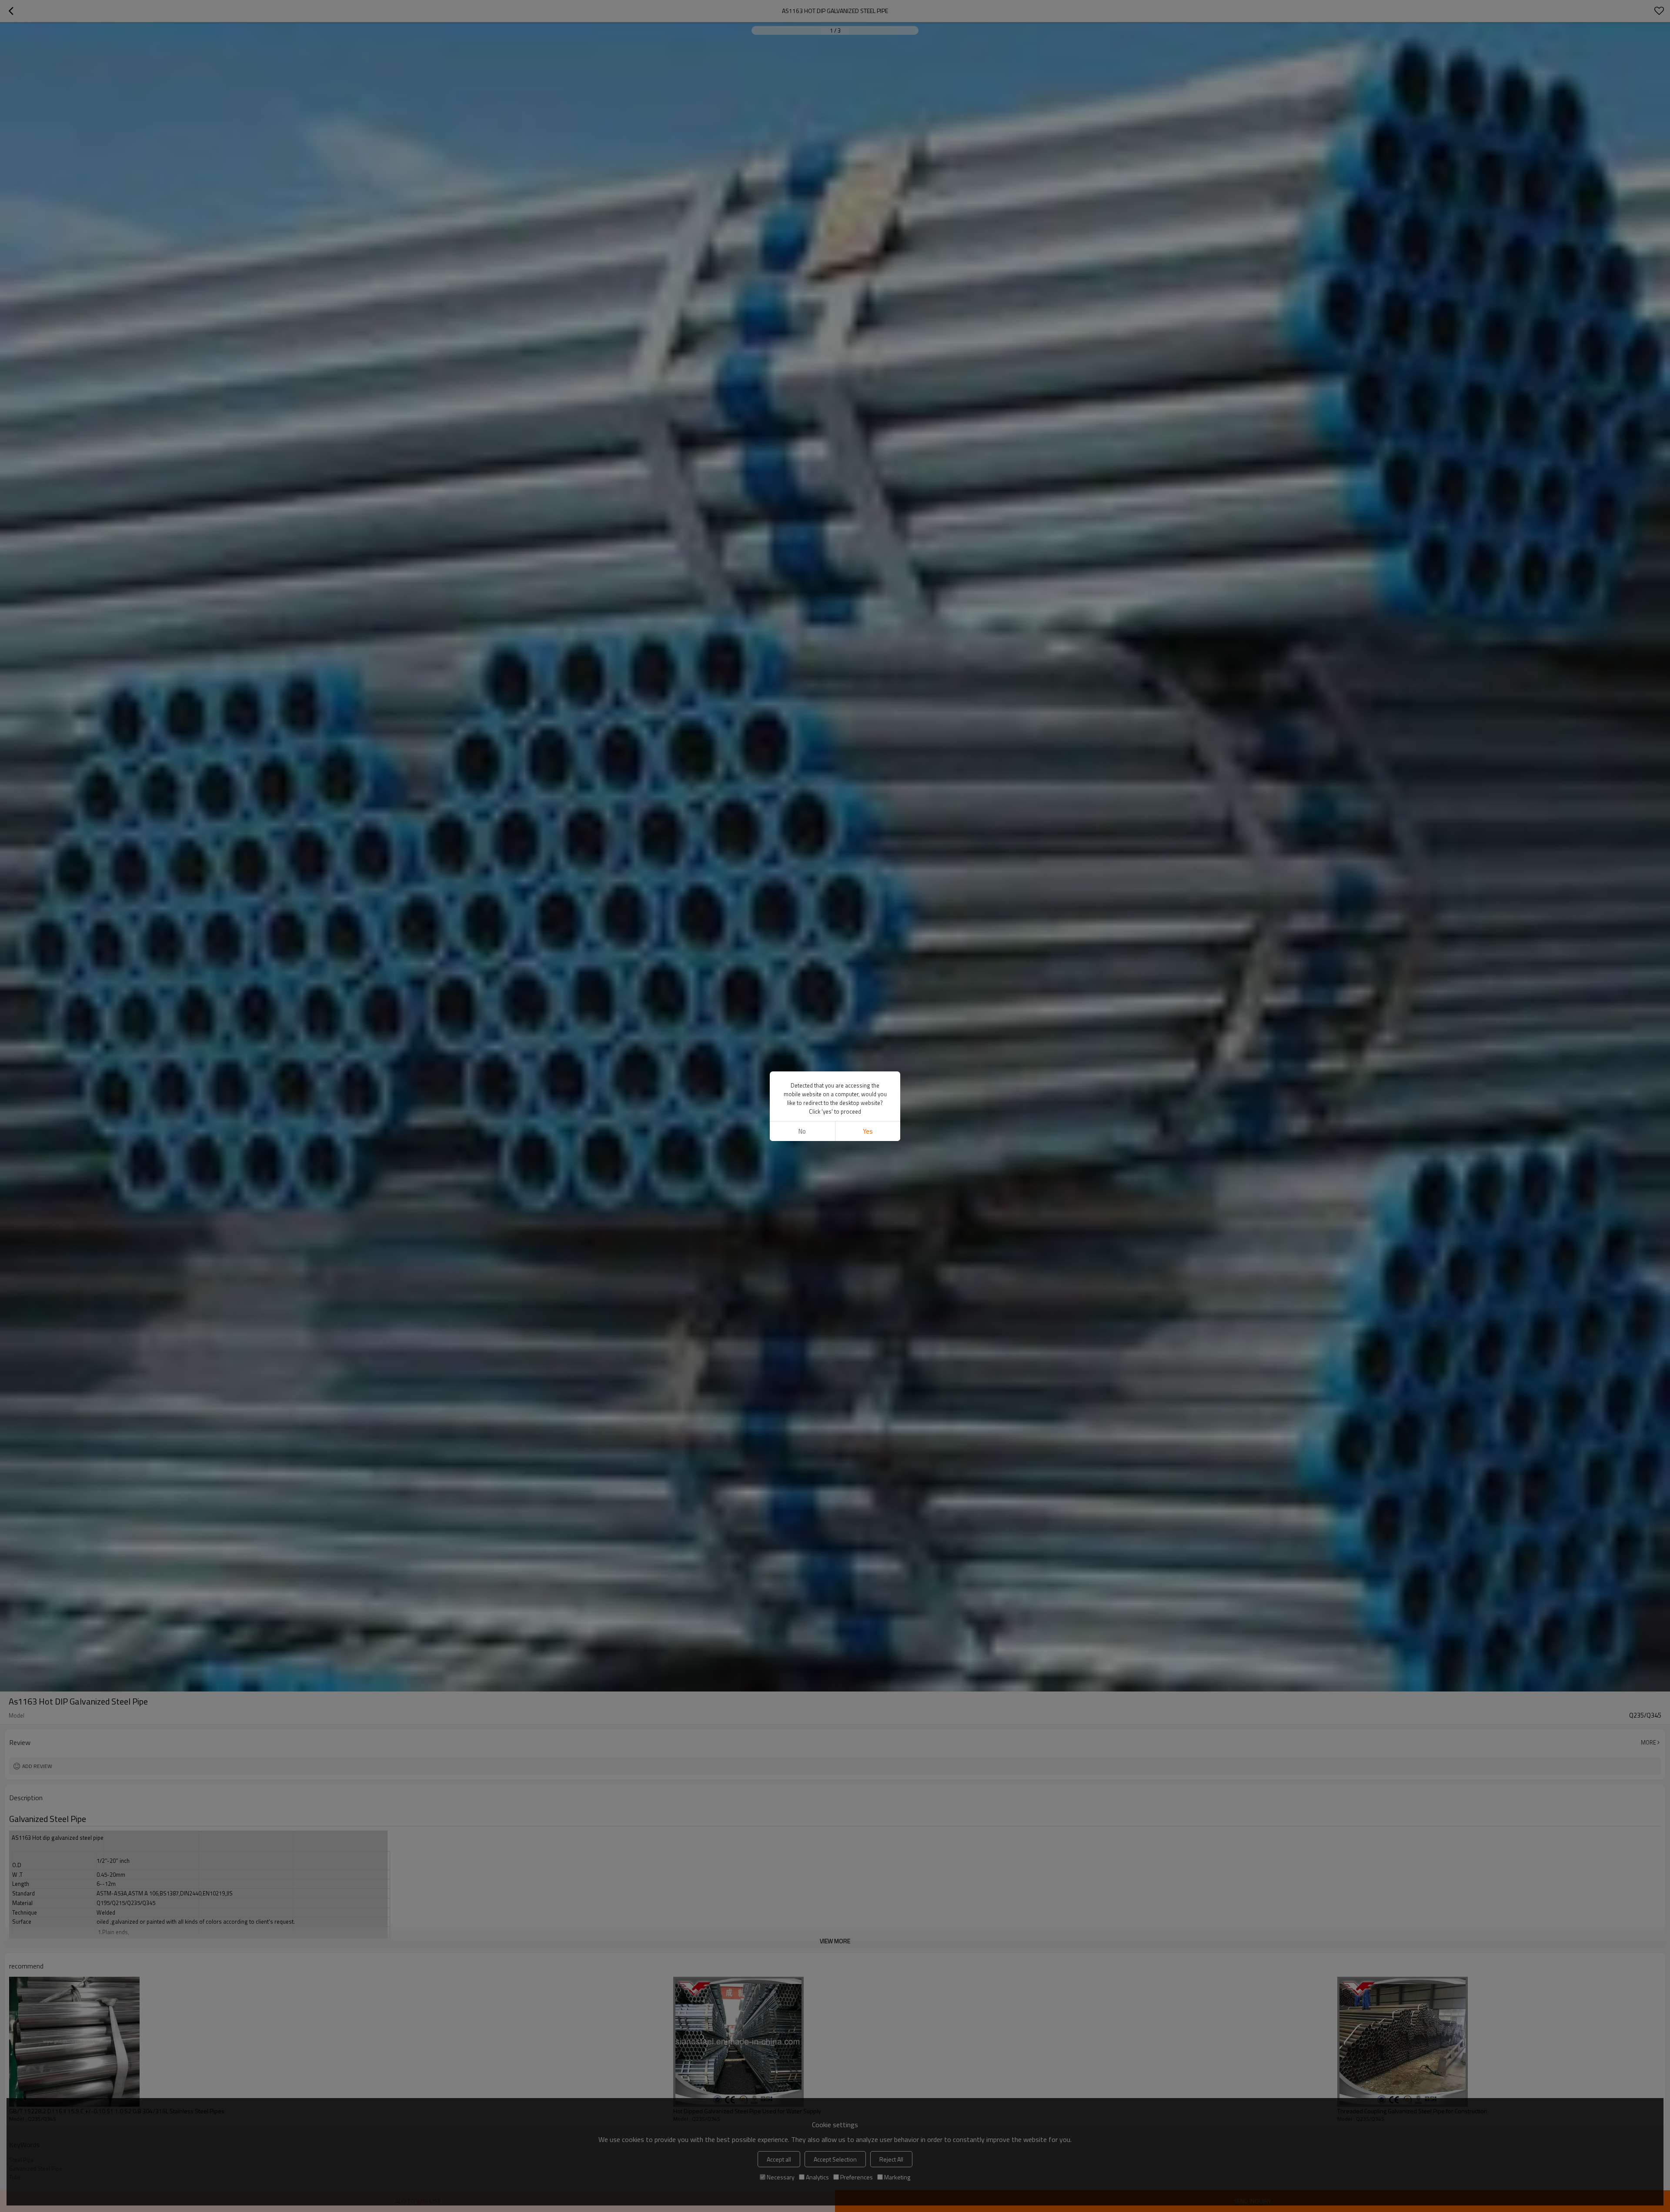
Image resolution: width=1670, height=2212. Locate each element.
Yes (868, 1131)
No (802, 1131)
